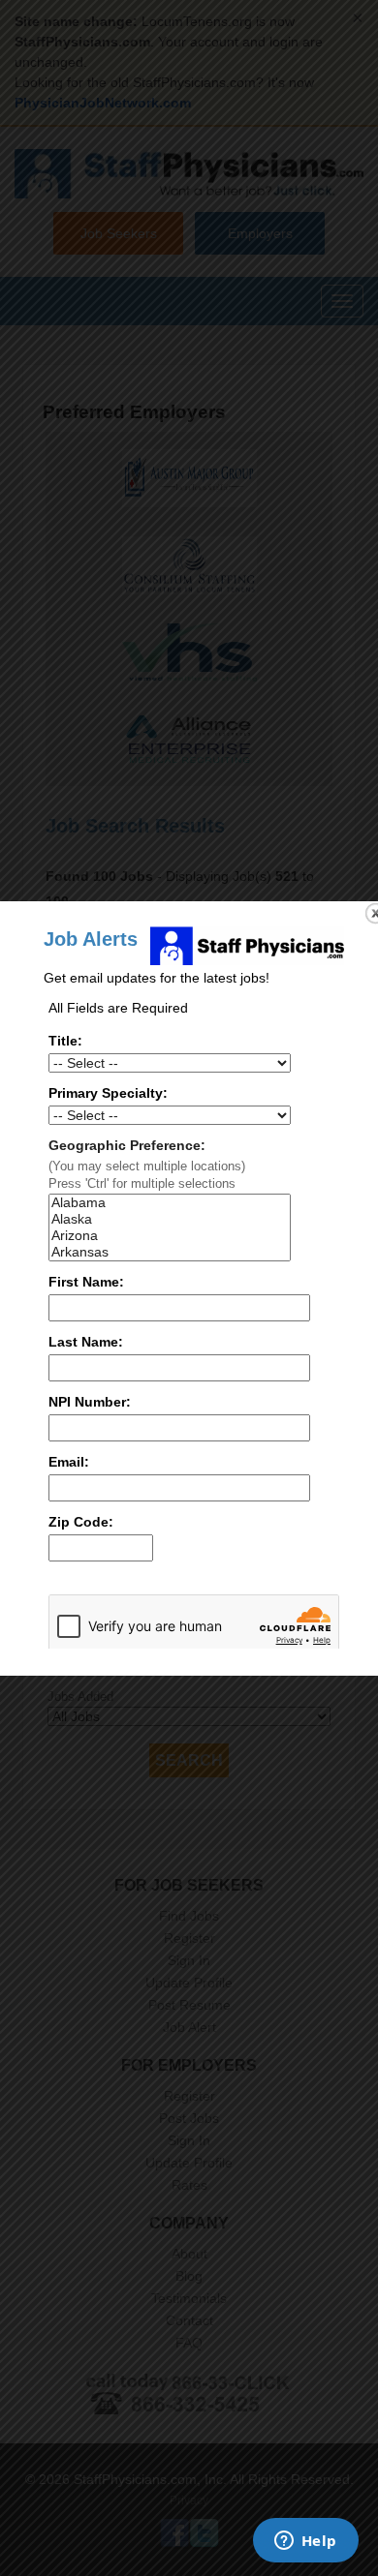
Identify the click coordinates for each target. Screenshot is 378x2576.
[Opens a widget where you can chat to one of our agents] (305, 2542)
